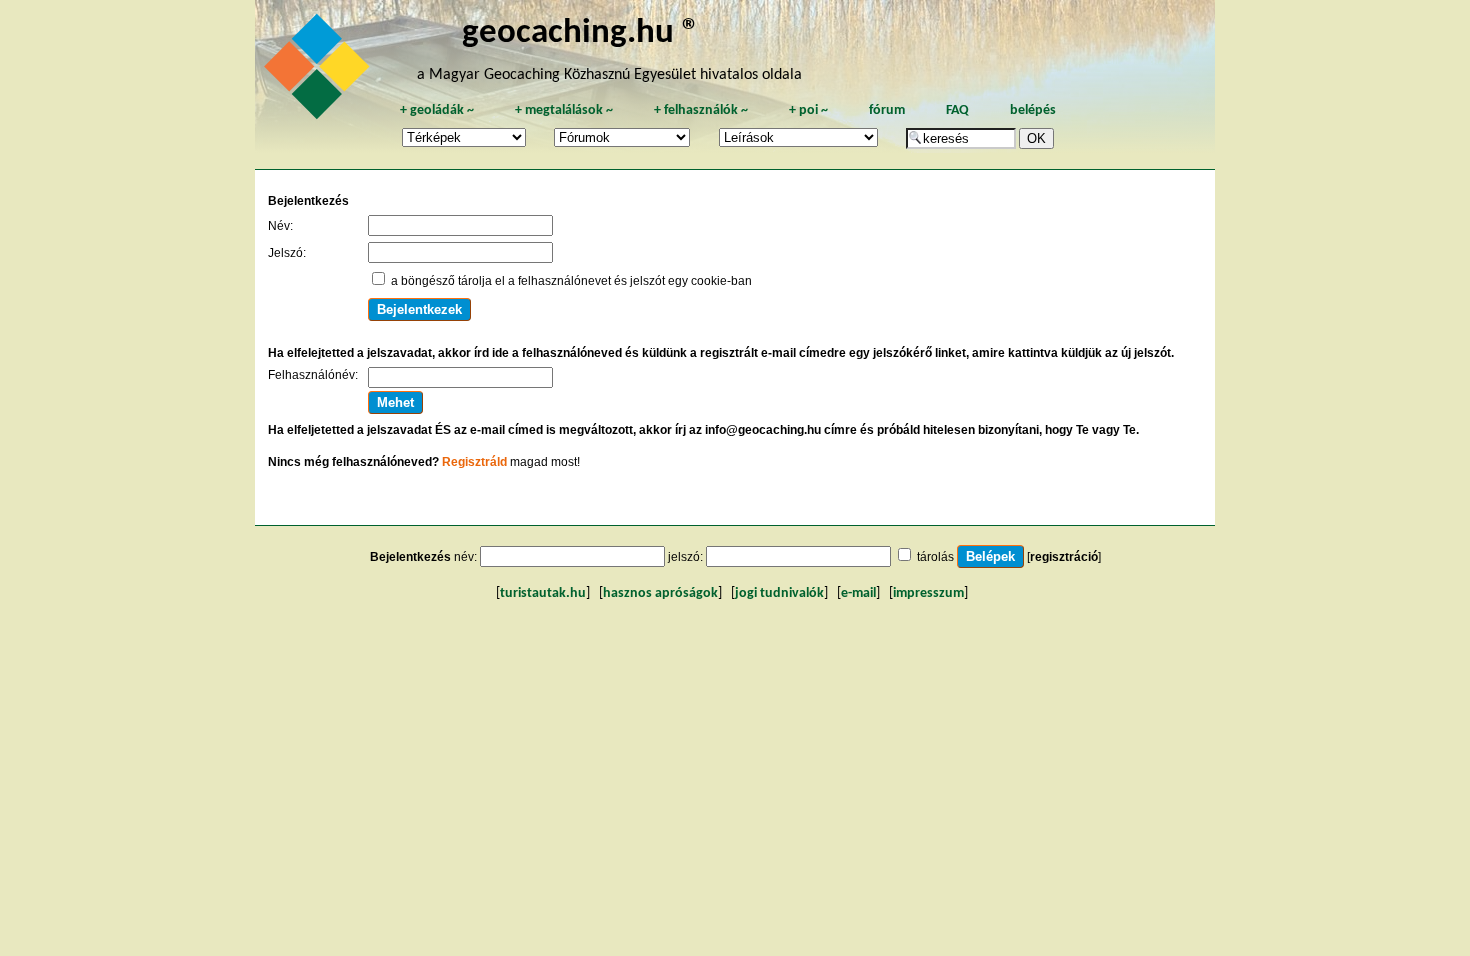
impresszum (928, 593)
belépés (1033, 110)
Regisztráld (474, 462)
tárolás (935, 557)
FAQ (957, 110)
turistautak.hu (543, 593)
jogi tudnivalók (779, 593)
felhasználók (701, 110)
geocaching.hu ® (581, 33)
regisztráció (1064, 557)
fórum (887, 110)
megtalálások (564, 110)
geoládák (437, 110)
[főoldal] (320, 72)
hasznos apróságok (660, 593)
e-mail (858, 593)
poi (808, 110)
